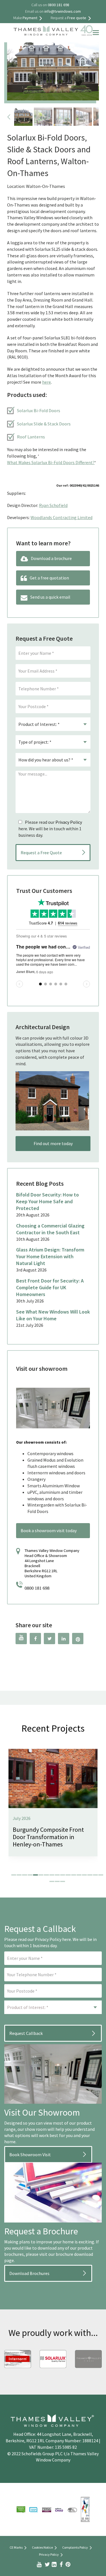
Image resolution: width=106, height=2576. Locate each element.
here (46, 382)
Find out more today (53, 1143)
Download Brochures (29, 2273)
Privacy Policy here (53, 1939)
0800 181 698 (37, 1588)
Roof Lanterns (31, 437)
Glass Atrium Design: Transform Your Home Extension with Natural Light (50, 1256)
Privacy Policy (69, 822)
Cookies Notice (42, 2547)
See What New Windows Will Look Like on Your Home (53, 1315)
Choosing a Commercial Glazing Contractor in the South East (50, 1229)
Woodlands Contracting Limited (61, 517)
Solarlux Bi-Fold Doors (39, 410)
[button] (14, 1875)
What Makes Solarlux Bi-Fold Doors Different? (51, 462)
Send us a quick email (50, 597)
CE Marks (16, 2547)
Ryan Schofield (53, 505)
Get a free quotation (49, 578)
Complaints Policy (75, 2547)
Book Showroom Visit (30, 2155)
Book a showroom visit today (49, 1530)
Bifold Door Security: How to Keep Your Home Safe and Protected (47, 1201)
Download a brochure (51, 558)
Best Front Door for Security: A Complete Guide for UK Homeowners (50, 1287)
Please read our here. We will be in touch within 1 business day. (50, 829)
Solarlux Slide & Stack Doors (44, 424)
